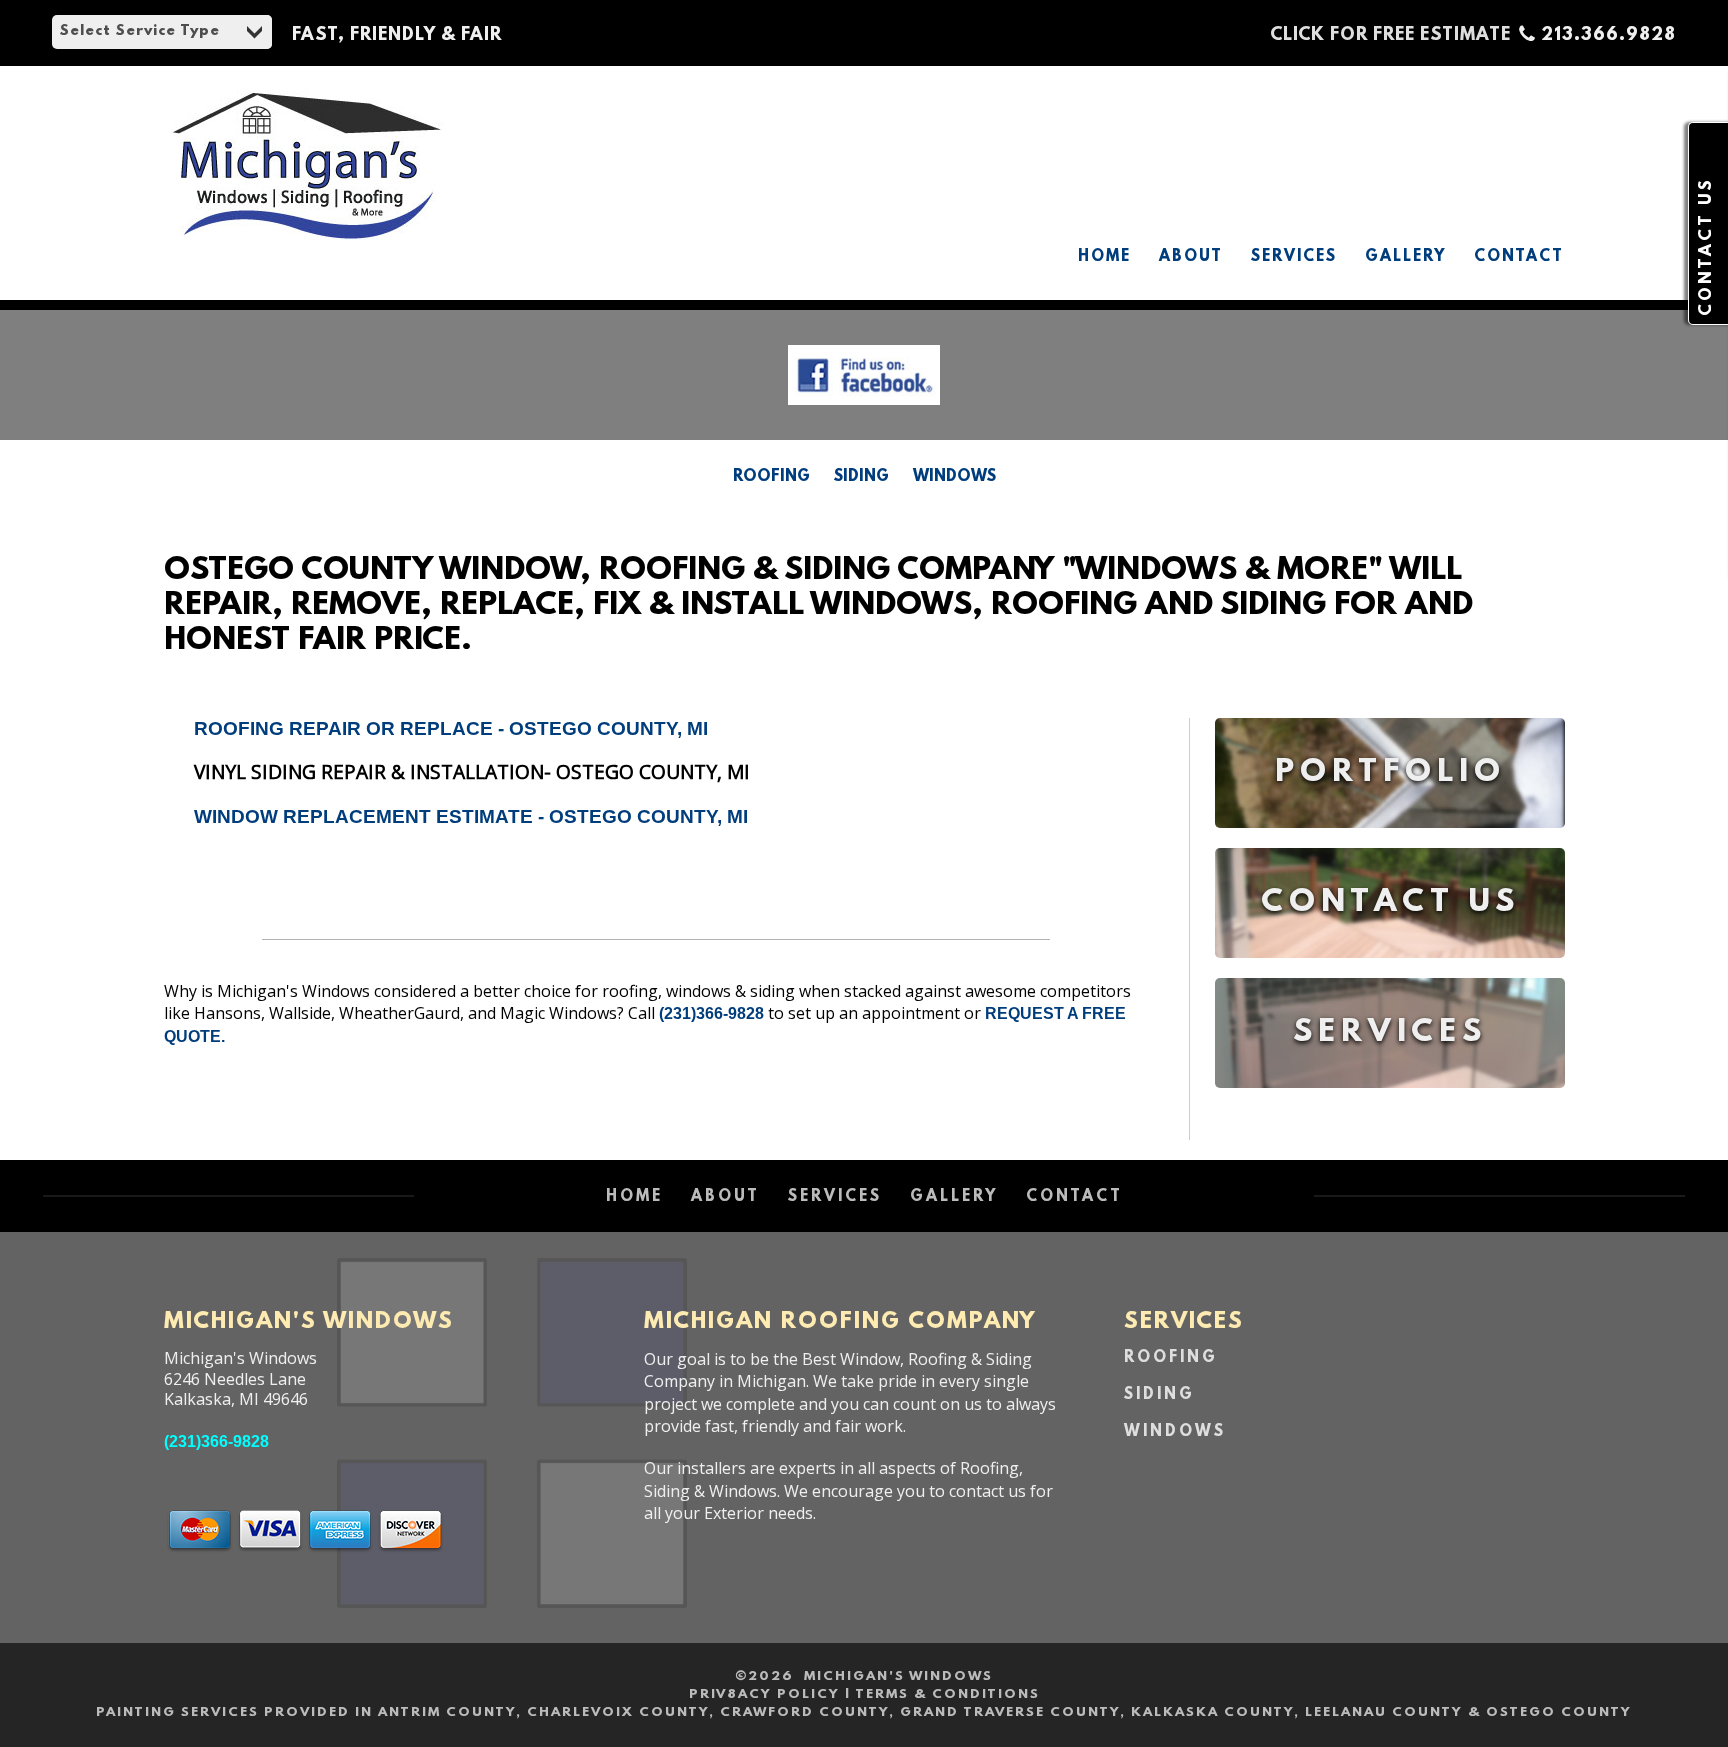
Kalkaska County (1212, 1712)
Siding (861, 477)
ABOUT (1191, 257)
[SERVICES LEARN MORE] (1390, 1102)
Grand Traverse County (1010, 1712)
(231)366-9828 (711, 1013)
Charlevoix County (618, 1712)
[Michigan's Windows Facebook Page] (864, 409)
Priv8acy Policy (764, 1694)
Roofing (771, 477)
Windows (954, 477)
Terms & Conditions (947, 1694)
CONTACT (1519, 257)
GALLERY (1405, 257)
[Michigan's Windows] (306, 234)
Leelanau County (1384, 1712)
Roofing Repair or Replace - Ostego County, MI (451, 728)
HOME (1104, 257)
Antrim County (447, 1712)
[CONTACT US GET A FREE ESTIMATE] (1390, 972)
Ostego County (1559, 1712)
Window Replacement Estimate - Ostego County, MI (471, 816)
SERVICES (1294, 257)
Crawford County (804, 1712)
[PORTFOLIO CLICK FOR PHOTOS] (1390, 842)
